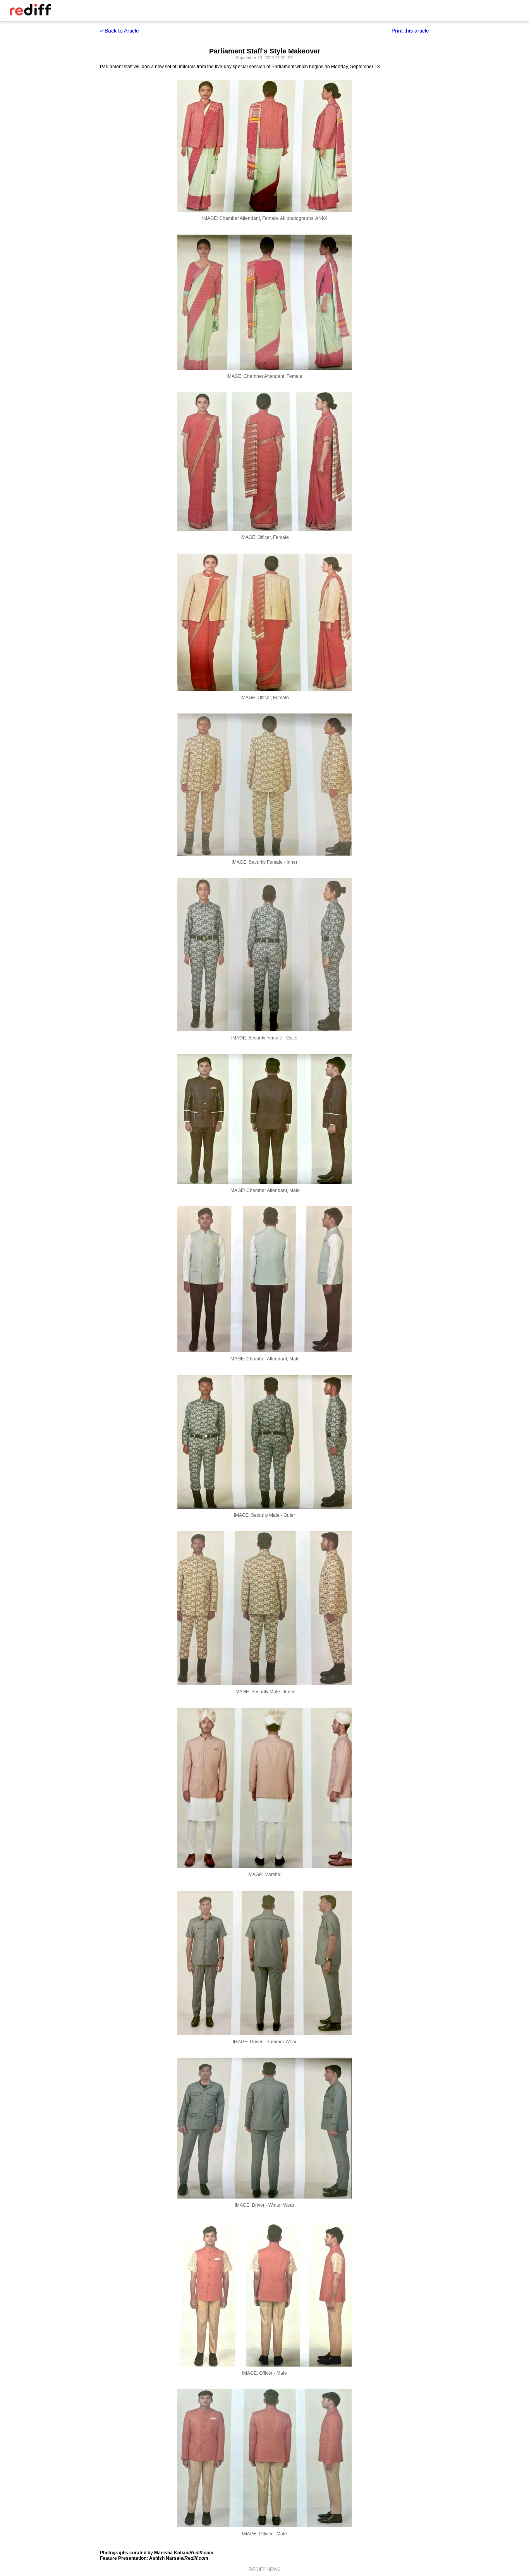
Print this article (410, 31)
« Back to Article (119, 31)
